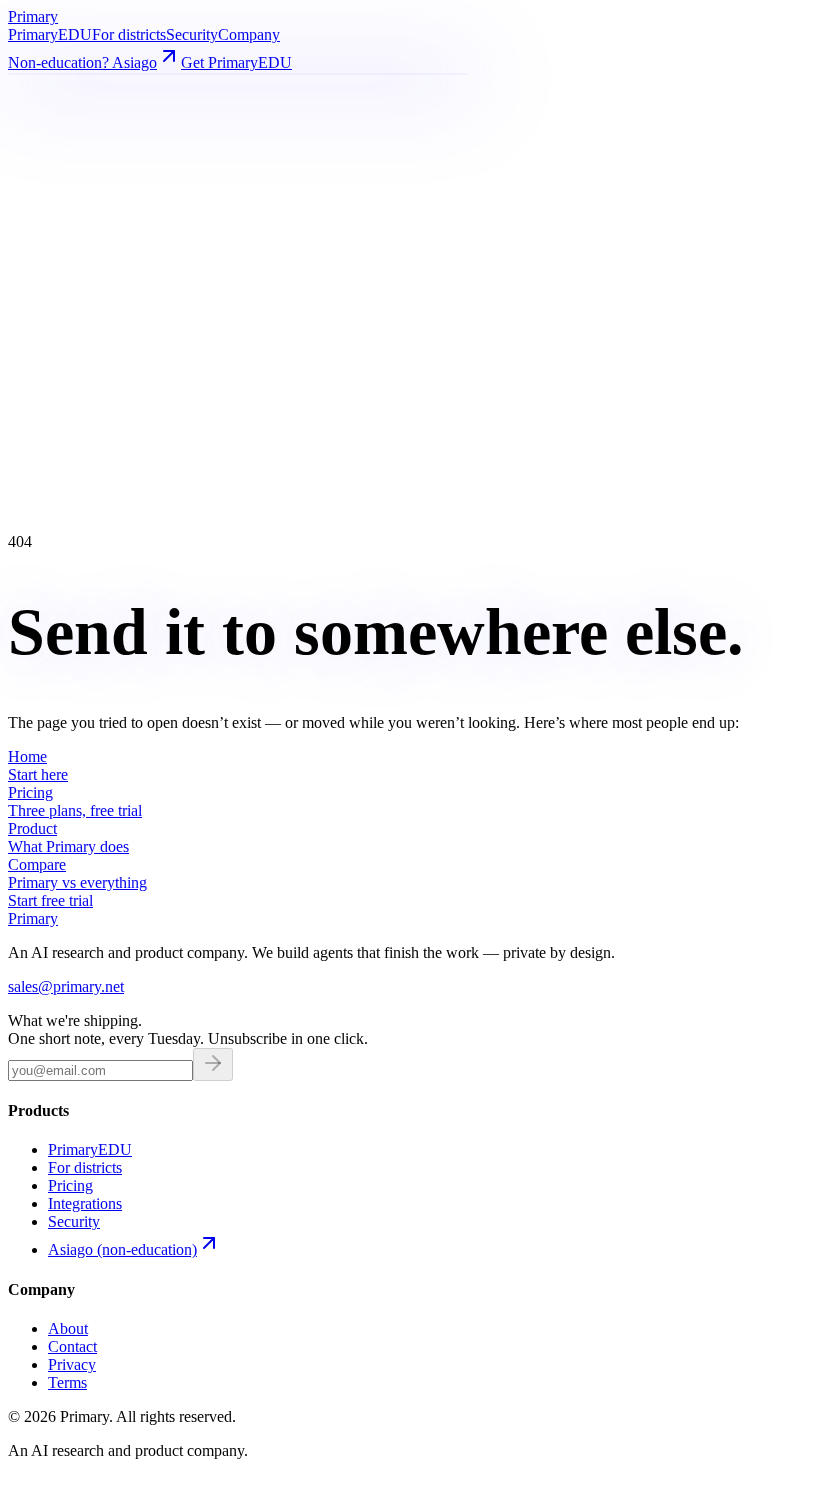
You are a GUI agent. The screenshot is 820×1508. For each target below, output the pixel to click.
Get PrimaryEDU (236, 62)
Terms (67, 1382)
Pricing (70, 1185)
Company (249, 34)
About (68, 1328)
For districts (129, 34)
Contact (72, 1346)
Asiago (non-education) (122, 1249)
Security (192, 34)
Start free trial (50, 900)
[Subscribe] (213, 1064)
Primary (50, 34)
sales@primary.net (66, 986)
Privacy (72, 1364)
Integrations (85, 1203)
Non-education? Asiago (82, 62)
